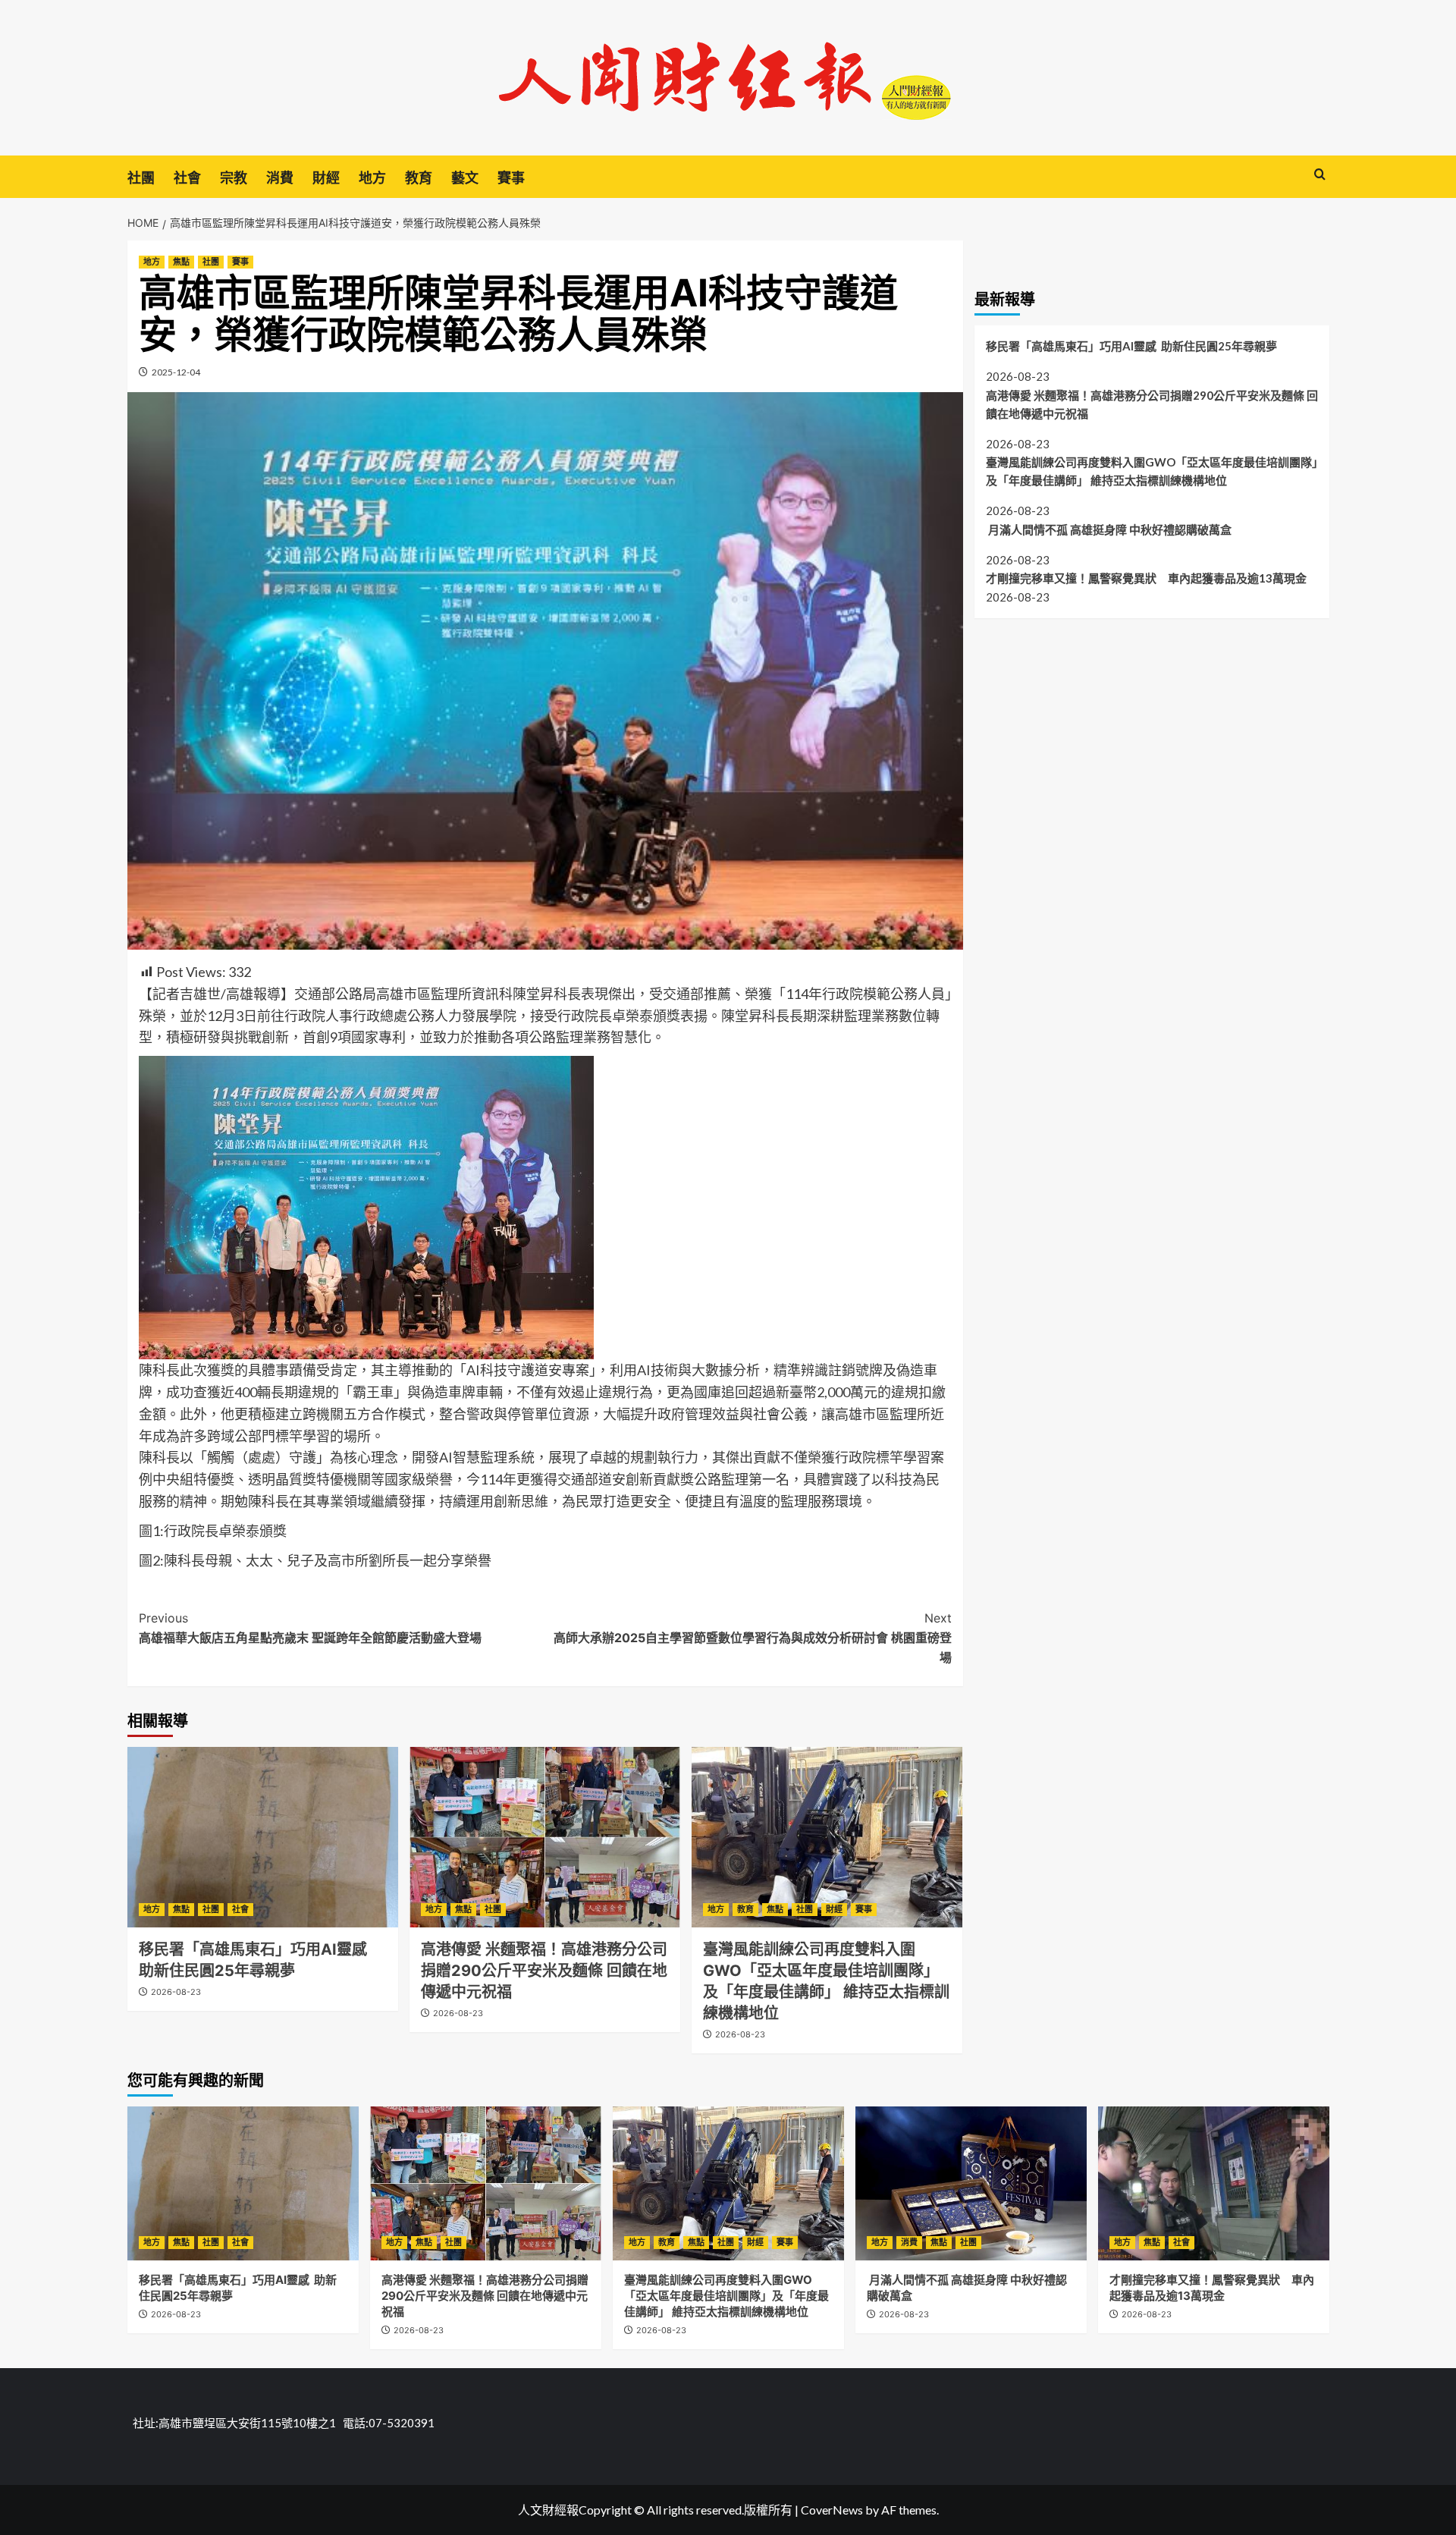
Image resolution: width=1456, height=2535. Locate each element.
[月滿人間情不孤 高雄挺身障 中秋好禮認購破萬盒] (971, 2183)
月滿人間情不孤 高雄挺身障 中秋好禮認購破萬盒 (1110, 529)
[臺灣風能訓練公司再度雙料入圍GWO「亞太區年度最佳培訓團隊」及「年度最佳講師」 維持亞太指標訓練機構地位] (827, 1837)
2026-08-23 (176, 1992)
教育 (419, 178)
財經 (326, 178)
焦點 (181, 262)
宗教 (234, 178)
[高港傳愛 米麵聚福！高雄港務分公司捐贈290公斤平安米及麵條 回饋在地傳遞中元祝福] (545, 1837)
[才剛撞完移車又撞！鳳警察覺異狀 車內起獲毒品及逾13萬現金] (1214, 2183)
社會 (187, 178)
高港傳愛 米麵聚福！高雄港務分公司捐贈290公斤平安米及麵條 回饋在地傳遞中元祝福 (544, 1971)
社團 (141, 178)
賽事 (511, 178)
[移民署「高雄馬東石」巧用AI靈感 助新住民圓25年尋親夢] (263, 1837)
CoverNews (832, 2510)
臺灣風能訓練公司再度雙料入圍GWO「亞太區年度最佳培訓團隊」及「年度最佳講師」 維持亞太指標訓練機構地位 (1152, 470)
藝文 (465, 178)
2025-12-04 (176, 372)
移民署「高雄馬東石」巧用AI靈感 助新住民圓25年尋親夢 (1131, 345)
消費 (280, 178)
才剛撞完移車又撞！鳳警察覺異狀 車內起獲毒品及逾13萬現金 (1146, 578)
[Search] (1320, 175)
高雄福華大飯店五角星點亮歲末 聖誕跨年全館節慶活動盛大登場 (310, 1628)
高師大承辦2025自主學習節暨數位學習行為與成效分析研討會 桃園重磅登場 (753, 1637)
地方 (372, 178)
